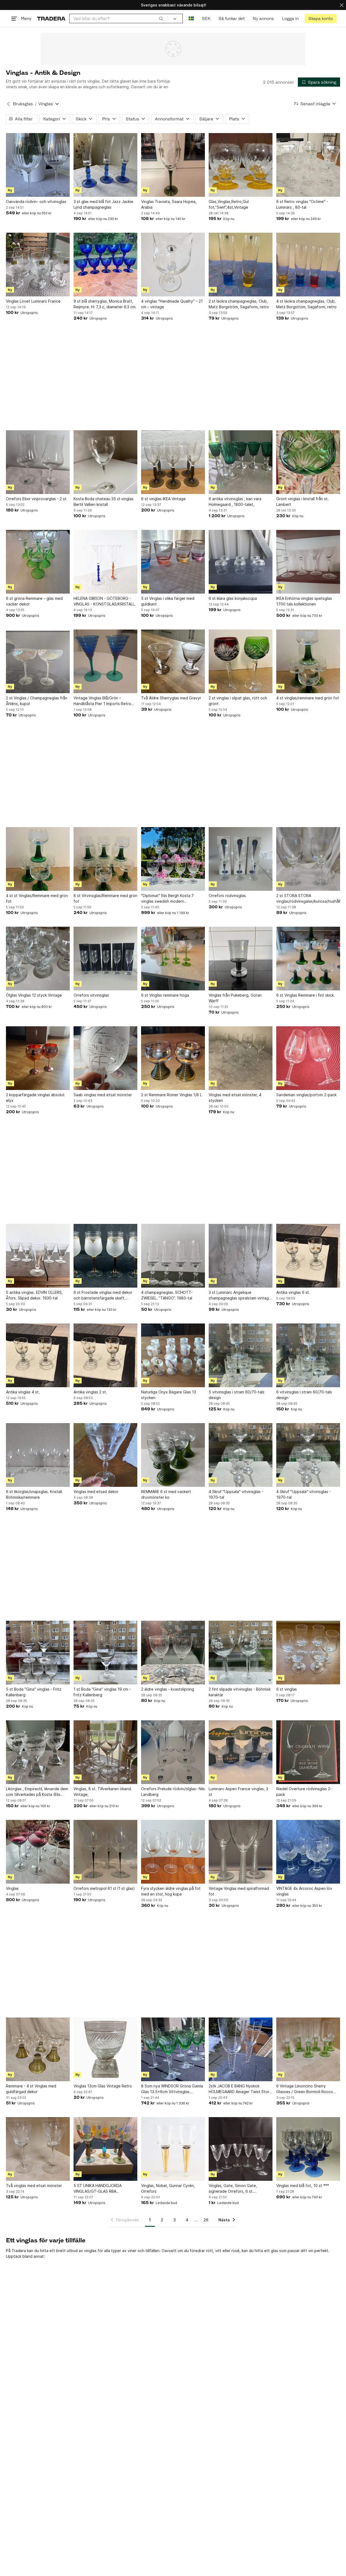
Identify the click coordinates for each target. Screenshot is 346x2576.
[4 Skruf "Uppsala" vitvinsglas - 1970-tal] (241, 1455)
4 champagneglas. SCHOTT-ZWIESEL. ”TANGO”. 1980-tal (167, 1295)
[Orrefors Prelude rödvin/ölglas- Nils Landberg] (173, 1752)
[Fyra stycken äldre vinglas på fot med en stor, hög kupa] (173, 1852)
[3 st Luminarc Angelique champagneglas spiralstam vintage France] (241, 1256)
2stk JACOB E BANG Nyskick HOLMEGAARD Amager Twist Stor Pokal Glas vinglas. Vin (239, 2089)
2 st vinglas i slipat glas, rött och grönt (238, 701)
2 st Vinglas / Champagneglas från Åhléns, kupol (37, 701)
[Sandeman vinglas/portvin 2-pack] (308, 1058)
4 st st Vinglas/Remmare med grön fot (37, 898)
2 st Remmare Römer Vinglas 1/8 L (172, 1095)
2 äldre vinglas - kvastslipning (168, 1689)
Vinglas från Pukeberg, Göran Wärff (235, 998)
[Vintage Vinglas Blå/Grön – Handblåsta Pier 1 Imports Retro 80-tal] (105, 661)
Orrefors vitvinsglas (91, 995)
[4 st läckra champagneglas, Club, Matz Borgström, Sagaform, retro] (308, 265)
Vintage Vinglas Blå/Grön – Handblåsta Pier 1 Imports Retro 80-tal (102, 701)
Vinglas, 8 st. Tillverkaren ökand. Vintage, (103, 1792)
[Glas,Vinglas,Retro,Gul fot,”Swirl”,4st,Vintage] (241, 165)
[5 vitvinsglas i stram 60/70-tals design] (241, 1355)
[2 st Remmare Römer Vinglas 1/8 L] (173, 1058)
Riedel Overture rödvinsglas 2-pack (304, 1792)
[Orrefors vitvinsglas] (105, 959)
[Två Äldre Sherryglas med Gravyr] (173, 661)
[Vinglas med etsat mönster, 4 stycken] (241, 1058)
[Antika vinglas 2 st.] (105, 1355)
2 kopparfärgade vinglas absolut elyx (35, 1098)
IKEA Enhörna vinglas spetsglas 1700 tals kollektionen (304, 601)
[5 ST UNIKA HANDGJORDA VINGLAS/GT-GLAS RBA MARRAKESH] (105, 2149)
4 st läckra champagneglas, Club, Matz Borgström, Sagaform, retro (306, 304)
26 (206, 2220)
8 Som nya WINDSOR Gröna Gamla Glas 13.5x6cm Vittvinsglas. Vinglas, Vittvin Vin (172, 2089)
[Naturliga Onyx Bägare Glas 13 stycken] (173, 1355)
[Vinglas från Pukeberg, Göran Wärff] (241, 959)
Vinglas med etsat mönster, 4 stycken (235, 1098)
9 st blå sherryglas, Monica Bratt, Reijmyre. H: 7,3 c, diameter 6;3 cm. (105, 304)
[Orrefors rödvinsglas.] (241, 859)
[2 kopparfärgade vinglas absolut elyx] (38, 1058)
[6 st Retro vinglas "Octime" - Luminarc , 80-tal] (308, 165)
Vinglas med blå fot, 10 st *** (303, 2186)
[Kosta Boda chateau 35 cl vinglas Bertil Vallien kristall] (105, 462)
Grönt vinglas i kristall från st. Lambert (302, 502)
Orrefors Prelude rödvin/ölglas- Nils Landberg (173, 1792)
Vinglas (12, 1888)
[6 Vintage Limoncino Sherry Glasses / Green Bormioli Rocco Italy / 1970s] (308, 2049)
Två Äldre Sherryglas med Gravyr (171, 698)
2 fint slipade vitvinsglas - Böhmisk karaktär (240, 1692)
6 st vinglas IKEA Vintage (163, 499)
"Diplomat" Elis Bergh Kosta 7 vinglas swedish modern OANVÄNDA (167, 899)
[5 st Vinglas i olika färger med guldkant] (173, 562)
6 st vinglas (287, 1689)
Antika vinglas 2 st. (90, 1392)
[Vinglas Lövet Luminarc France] (38, 265)
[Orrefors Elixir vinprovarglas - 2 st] (38, 462)
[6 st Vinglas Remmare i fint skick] (308, 959)
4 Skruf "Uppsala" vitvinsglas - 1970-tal (236, 1494)
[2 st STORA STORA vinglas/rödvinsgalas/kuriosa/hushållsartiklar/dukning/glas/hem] (308, 859)
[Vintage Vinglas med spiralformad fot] (241, 1852)
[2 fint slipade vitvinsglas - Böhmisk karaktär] (241, 1653)
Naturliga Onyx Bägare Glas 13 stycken (169, 1395)
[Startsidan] (51, 18)
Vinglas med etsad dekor (96, 1492)
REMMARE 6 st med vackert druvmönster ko (166, 1494)
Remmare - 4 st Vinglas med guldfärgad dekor (31, 2089)
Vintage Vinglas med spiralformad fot (239, 1891)
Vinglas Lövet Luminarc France (33, 301)
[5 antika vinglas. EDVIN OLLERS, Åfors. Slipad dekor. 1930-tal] (38, 1256)
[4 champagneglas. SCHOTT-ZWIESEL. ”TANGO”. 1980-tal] (173, 1256)
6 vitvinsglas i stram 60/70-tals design (304, 1395)
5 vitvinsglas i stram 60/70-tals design (237, 1395)
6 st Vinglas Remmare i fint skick (305, 995)
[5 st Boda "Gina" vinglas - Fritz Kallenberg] (38, 1653)
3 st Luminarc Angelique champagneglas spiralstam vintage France (240, 1295)
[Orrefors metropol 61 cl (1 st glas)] (105, 1852)
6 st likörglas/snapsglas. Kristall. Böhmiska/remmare (34, 1494)
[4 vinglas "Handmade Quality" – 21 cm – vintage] (173, 265)
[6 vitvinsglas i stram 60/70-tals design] (308, 1355)
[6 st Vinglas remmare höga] (173, 959)
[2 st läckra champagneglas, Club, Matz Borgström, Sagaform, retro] (241, 265)
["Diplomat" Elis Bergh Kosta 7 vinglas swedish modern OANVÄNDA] (173, 859)
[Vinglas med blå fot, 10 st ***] (308, 2149)
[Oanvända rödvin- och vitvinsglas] (38, 165)
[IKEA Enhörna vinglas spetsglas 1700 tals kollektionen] (308, 562)
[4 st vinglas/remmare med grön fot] (308, 661)
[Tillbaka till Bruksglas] (8, 104)
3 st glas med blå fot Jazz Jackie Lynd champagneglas (103, 204)
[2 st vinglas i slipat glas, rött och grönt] (241, 661)
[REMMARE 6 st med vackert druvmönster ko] (173, 1455)
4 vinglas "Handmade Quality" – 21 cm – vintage (172, 304)
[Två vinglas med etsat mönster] (38, 2149)
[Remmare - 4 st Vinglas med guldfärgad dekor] (38, 2049)
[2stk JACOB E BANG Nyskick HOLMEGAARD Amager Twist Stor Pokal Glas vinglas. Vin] (241, 2049)
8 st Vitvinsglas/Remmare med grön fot (105, 898)
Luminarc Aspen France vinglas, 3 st (238, 1792)
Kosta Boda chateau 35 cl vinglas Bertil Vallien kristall (104, 502)
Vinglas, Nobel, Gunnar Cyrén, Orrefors (168, 2188)
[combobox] (118, 18)
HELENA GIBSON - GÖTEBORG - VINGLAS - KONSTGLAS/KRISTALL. (105, 601)
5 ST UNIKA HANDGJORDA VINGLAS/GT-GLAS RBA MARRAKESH (98, 2189)
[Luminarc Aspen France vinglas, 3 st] (241, 1752)
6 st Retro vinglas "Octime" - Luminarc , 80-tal (302, 204)
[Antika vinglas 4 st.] (38, 1355)
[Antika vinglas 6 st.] (308, 1256)
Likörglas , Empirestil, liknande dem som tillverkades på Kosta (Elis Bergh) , (37, 1792)
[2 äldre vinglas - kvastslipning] (173, 1653)
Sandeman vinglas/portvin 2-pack (306, 1095)
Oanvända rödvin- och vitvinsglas (36, 202)
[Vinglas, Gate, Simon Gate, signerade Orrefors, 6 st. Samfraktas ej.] (241, 2149)
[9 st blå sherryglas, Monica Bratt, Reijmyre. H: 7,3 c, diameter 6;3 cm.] (105, 265)
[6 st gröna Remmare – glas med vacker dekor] (38, 562)
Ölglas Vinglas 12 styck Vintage (34, 995)
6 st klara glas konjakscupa (233, 598)
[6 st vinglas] (308, 1653)
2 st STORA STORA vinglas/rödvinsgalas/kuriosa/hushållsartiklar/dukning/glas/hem (308, 898)
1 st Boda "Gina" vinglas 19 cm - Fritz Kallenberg (102, 1692)
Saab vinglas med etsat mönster (103, 1095)
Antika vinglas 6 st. (293, 1292)
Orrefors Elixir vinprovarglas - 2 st (36, 499)
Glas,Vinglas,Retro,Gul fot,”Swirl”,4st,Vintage (229, 204)
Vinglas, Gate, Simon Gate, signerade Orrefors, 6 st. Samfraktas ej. (233, 2189)
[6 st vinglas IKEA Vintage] (173, 462)
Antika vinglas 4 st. (23, 1392)
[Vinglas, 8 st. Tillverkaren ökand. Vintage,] (105, 1752)
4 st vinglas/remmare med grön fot (308, 698)
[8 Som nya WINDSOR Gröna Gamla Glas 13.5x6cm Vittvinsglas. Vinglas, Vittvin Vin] (173, 2049)
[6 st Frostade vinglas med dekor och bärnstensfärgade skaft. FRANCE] (105, 1256)
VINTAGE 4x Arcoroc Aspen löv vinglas (304, 1891)
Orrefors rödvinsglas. (228, 896)
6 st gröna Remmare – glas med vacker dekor (34, 601)
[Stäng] (342, 5)
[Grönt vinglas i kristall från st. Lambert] (308, 462)
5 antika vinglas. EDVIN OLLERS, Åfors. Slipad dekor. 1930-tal (34, 1295)
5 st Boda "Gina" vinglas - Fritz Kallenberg (34, 1692)
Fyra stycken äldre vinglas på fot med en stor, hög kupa (171, 1891)
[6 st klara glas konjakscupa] (241, 562)
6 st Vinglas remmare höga (165, 995)
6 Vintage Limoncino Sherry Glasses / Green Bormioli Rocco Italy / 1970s (305, 2089)
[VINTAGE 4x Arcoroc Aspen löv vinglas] (308, 1852)
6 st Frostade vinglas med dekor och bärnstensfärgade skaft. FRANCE (103, 1295)
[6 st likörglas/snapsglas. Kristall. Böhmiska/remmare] (38, 1455)
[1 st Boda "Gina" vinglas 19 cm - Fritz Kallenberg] (105, 1653)
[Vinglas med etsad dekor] (105, 1455)
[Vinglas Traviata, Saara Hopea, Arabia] (173, 165)
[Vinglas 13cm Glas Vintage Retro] (105, 2049)
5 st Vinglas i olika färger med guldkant (168, 601)
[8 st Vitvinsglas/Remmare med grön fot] (105, 859)
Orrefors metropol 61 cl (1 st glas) (104, 1888)
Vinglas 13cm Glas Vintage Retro (103, 2086)
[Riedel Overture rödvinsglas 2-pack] (308, 1752)
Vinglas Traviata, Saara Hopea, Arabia (169, 204)
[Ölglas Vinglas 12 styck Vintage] (38, 959)
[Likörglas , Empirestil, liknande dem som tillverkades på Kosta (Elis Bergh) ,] (38, 1752)
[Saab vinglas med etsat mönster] (105, 1058)
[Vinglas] (38, 1852)
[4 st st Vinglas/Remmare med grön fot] (38, 859)
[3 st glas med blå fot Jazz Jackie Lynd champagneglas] (105, 165)
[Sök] (161, 18)
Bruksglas (23, 104)
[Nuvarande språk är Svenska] (191, 18)
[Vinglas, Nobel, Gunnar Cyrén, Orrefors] (173, 2149)
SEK (206, 18)
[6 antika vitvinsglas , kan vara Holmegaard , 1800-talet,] (241, 462)
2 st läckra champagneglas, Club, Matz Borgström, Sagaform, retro (239, 304)
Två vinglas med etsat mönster (34, 2186)
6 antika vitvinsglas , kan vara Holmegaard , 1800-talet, (235, 502)
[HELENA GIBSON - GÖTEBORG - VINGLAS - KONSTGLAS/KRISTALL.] (105, 562)
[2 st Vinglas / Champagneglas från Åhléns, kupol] (38, 661)
